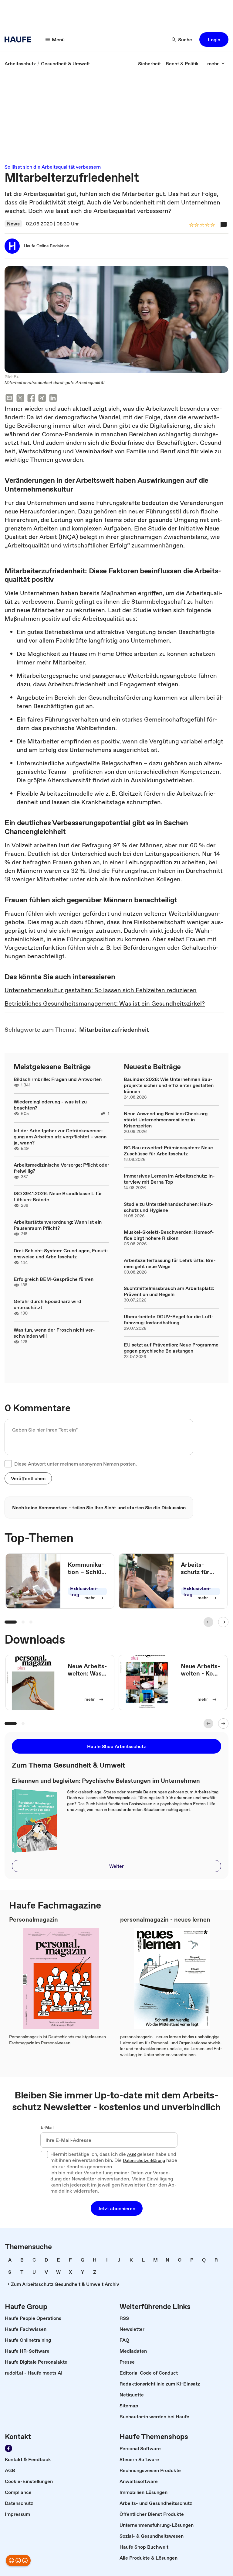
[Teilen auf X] (20, 399)
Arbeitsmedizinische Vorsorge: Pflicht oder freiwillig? (61, 1168)
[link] (20, 63)
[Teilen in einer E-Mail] (9, 399)
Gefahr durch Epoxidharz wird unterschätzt (47, 1304)
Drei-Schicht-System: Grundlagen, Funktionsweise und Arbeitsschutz (61, 1254)
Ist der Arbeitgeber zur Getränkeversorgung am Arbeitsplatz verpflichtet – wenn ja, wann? (60, 1137)
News (13, 224)
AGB (132, 2155)
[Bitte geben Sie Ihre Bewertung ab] (212, 225)
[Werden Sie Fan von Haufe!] (8, 2448)
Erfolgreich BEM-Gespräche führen (54, 1279)
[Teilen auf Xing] (42, 399)
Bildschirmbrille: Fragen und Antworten (58, 1079)
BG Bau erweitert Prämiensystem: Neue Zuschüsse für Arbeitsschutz (168, 1151)
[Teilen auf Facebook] (31, 399)
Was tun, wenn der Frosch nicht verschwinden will (54, 1333)
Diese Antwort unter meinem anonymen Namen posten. (76, 1464)
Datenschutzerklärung (144, 2161)
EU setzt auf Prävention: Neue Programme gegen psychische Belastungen (171, 1348)
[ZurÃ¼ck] (208, 1622)
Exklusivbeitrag (84, 1591)
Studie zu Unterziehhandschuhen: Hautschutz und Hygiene (168, 1207)
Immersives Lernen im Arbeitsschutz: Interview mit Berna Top (169, 1179)
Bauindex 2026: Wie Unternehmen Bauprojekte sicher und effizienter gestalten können (169, 1085)
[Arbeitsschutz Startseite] (20, 39)
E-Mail (47, 2128)
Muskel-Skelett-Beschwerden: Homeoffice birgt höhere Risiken (169, 1235)
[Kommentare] (224, 225)
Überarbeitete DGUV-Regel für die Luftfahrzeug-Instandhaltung (169, 1319)
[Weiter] (223, 1622)
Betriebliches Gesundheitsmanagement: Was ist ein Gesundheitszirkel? (105, 1003)
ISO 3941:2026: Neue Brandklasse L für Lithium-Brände (58, 1196)
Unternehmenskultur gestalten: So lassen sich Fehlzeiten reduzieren (101, 990)
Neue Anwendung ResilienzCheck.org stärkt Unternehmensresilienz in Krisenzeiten (166, 1120)
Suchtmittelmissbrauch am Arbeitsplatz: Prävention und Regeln (169, 1291)
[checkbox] (8, 1464)
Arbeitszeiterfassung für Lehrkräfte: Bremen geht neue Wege (170, 1263)
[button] (214, 39)
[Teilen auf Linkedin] (53, 399)
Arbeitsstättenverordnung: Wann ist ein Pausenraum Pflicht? (58, 1225)
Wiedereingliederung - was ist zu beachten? (50, 1105)
